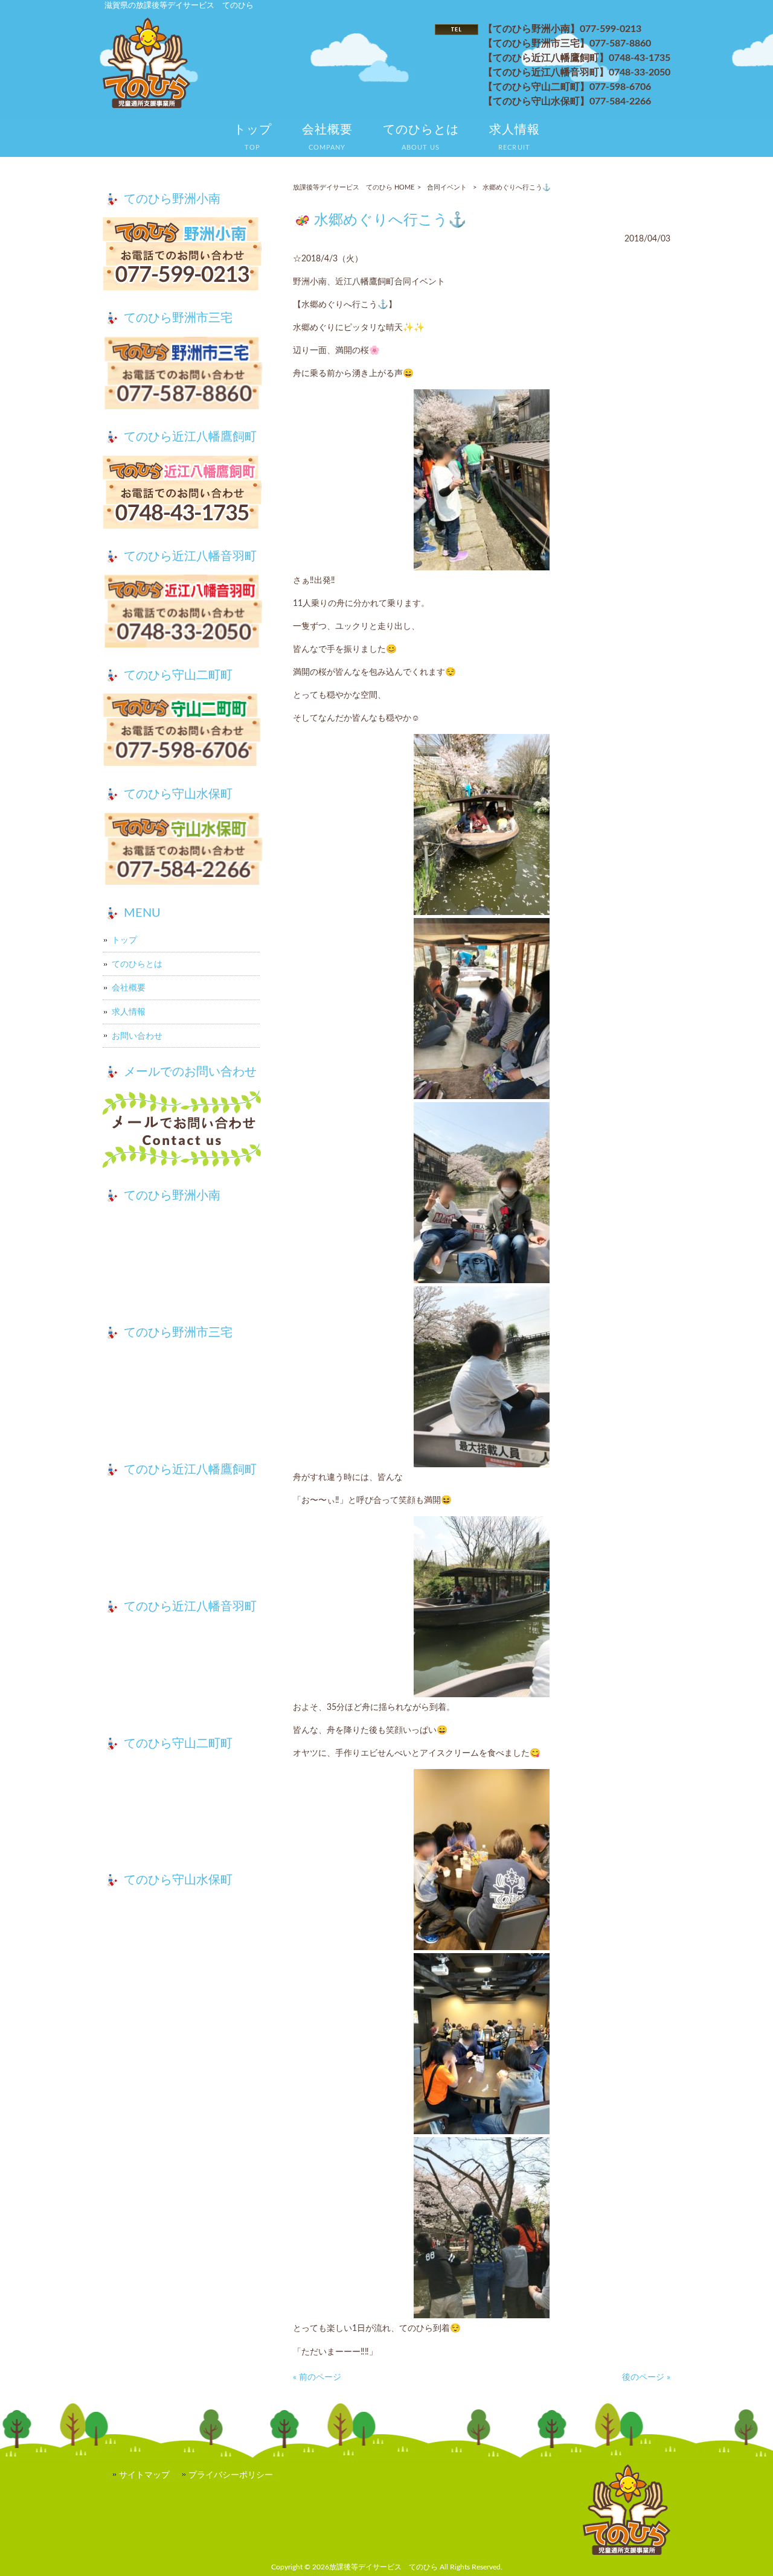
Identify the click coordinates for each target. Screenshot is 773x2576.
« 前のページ (317, 2377)
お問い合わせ (137, 1036)
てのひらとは (137, 964)
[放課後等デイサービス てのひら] (146, 105)
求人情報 (129, 1012)
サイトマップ (144, 2475)
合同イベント (447, 187)
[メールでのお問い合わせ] (183, 1131)
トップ (124, 940)
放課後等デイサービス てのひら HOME (354, 187)
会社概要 (129, 988)
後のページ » (646, 2377)
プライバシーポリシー (231, 2475)
